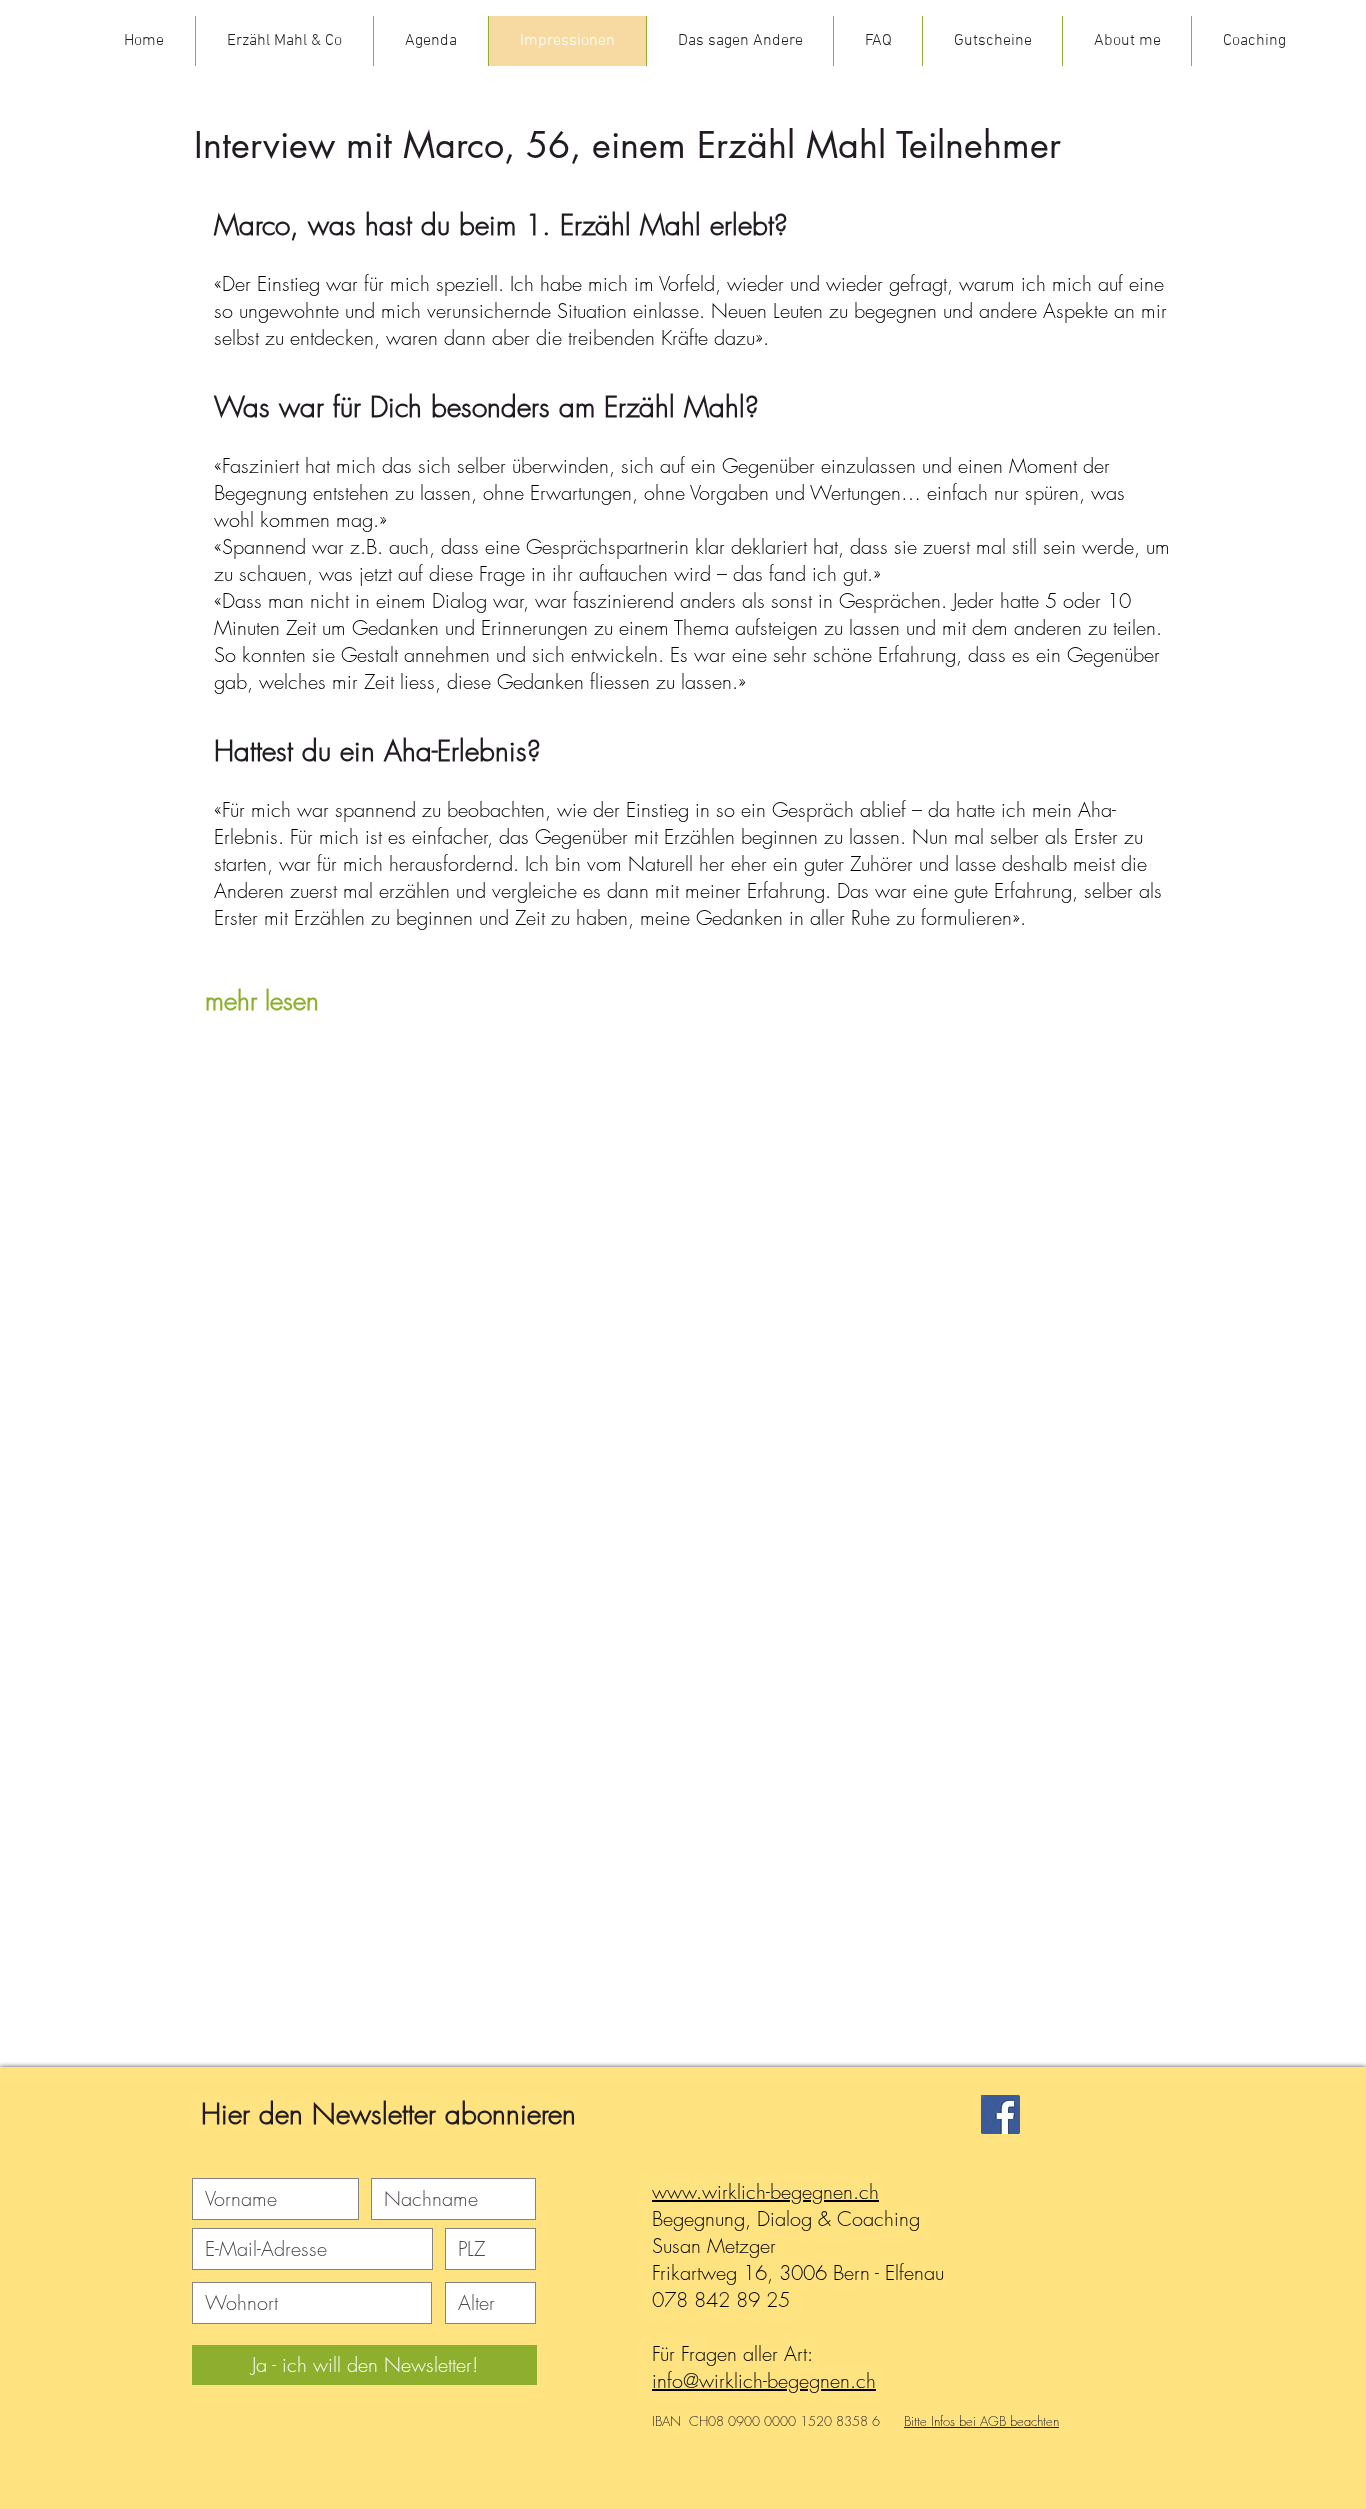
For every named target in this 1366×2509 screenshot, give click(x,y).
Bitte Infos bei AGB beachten (981, 2421)
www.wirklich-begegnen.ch (765, 2191)
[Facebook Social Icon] (1000, 2114)
